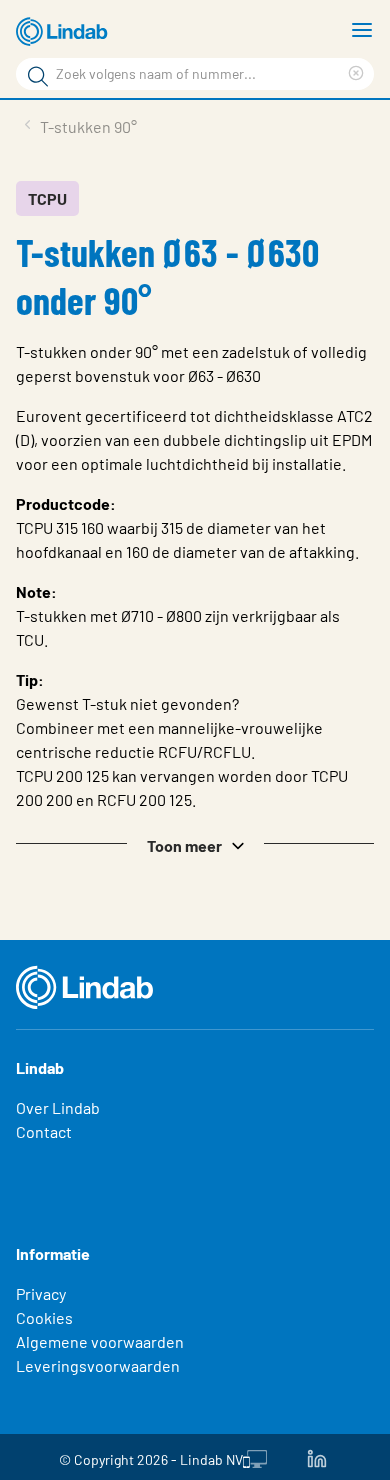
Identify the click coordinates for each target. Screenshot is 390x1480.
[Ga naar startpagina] (65, 32)
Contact (44, 1131)
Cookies (44, 1317)
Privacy (41, 1293)
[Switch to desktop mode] (255, 1457)
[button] (195, 844)
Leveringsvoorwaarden (98, 1365)
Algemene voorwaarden (100, 1341)
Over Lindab (58, 1107)
